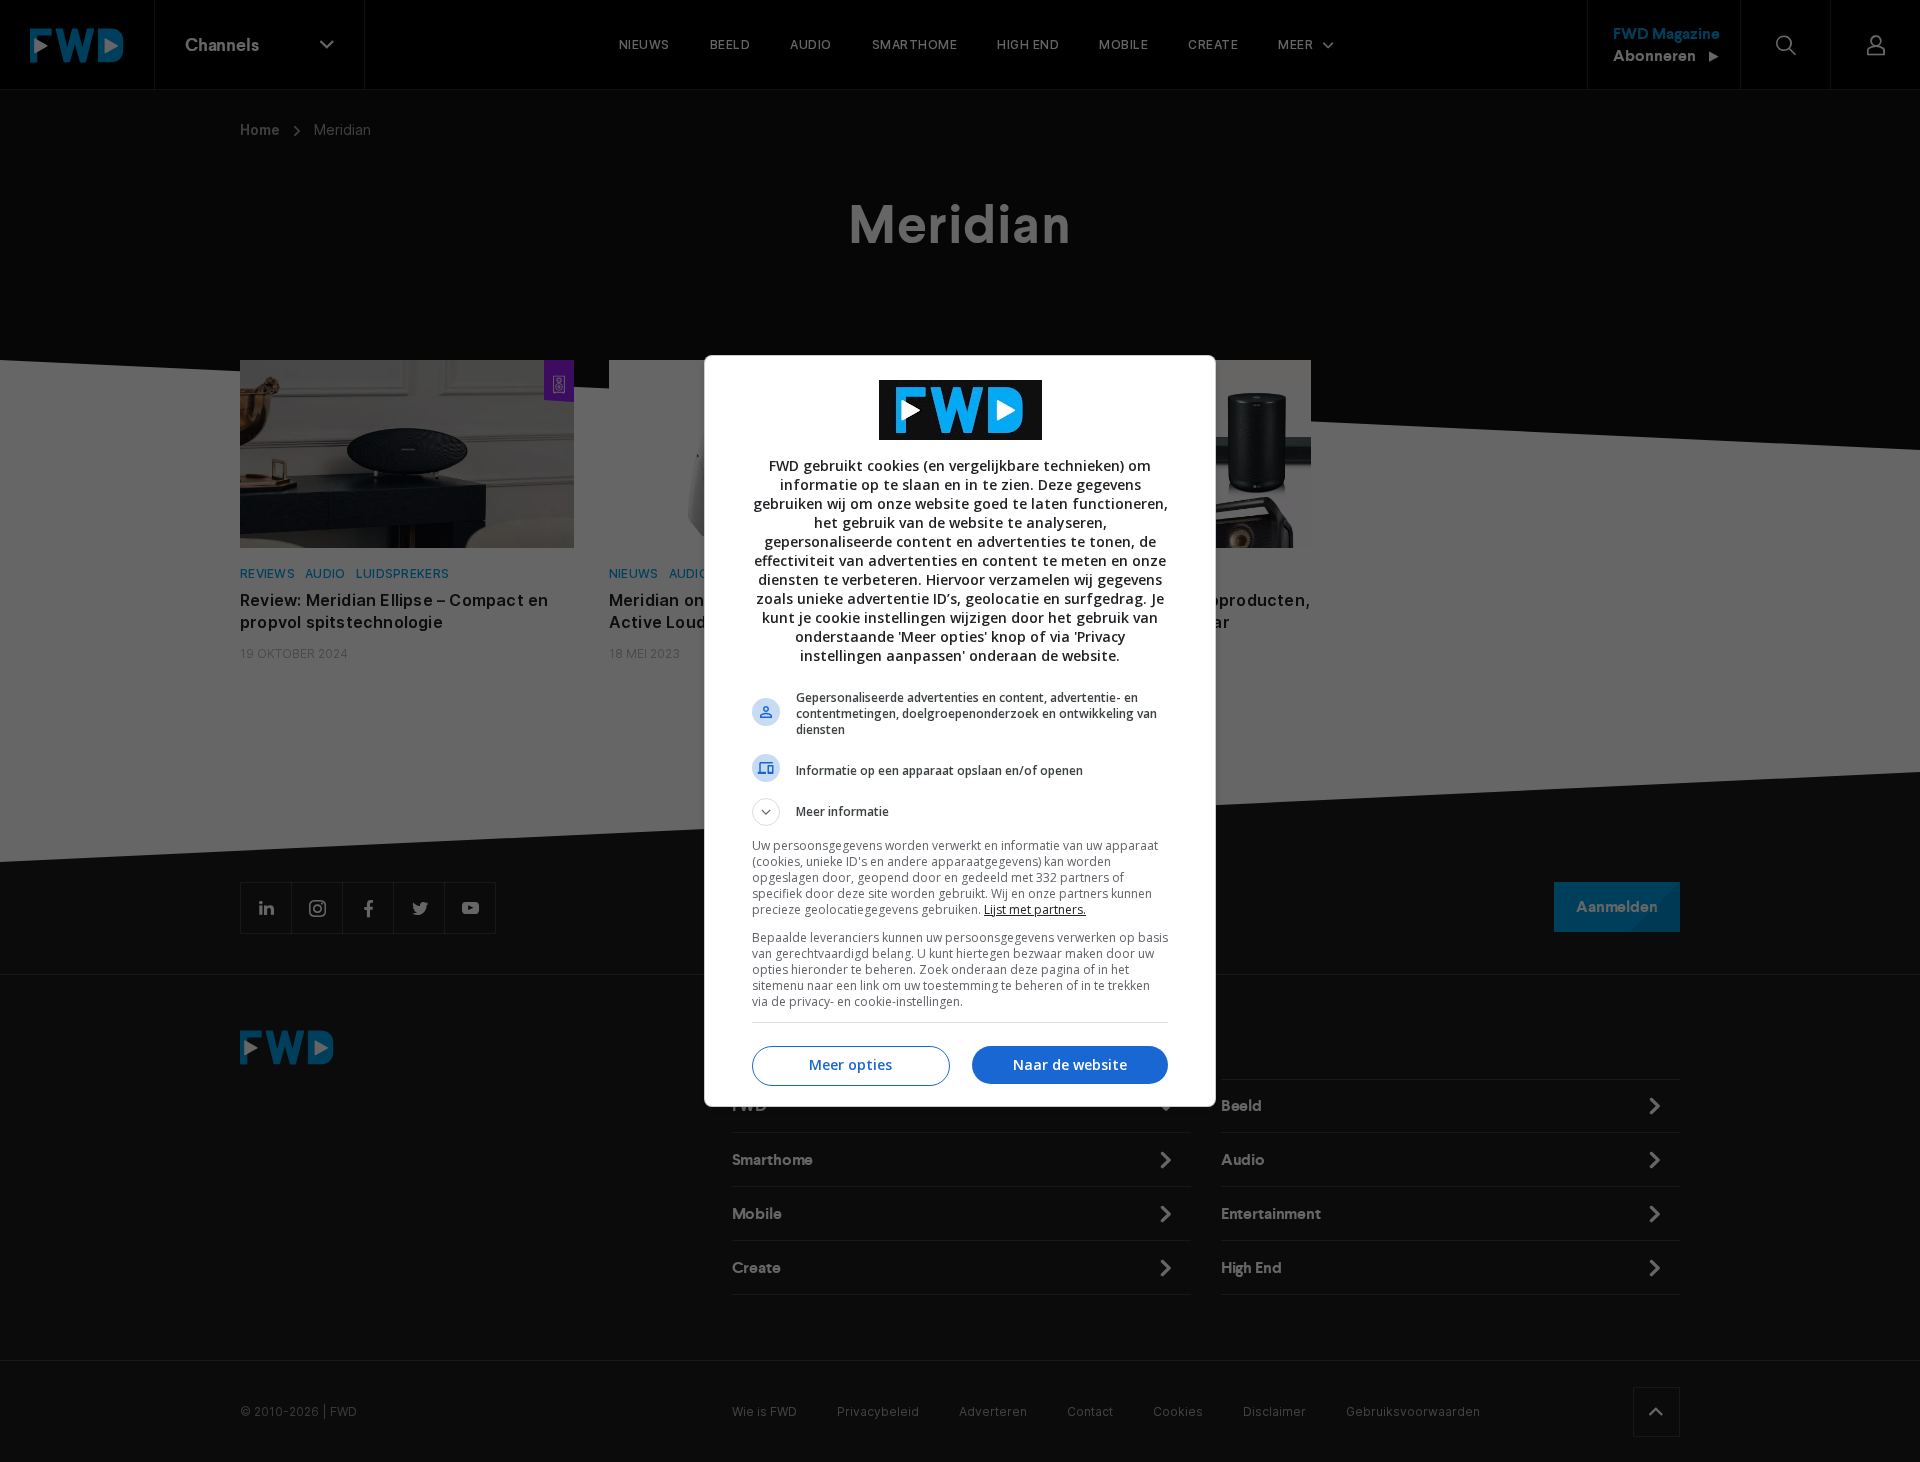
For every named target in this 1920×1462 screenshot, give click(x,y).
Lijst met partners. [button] (1035, 909)
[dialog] (960, 731)
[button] (960, 812)
